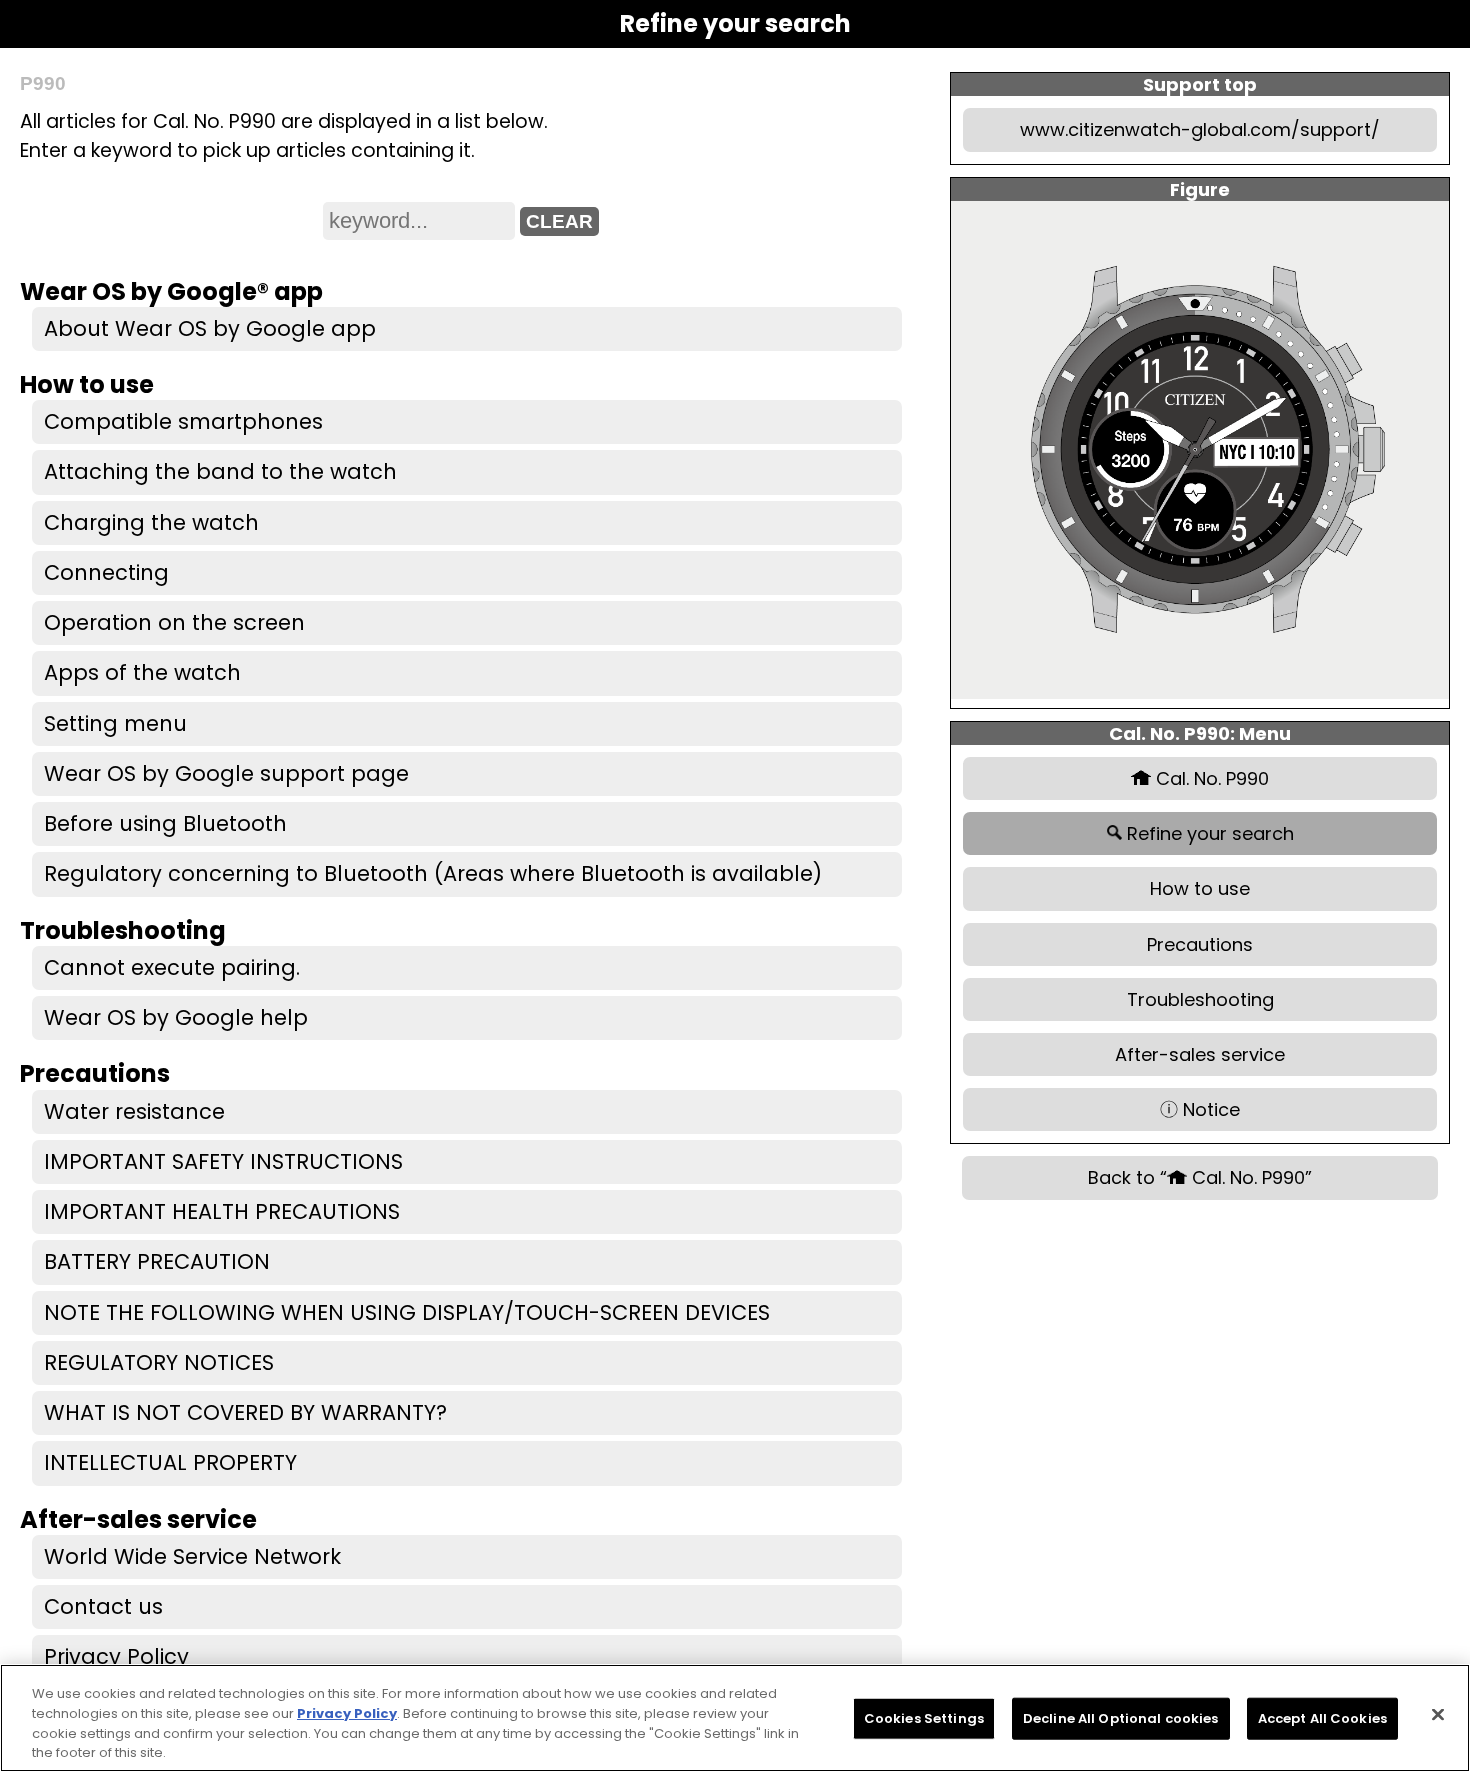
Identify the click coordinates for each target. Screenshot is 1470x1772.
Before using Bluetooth (165, 823)
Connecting (106, 572)
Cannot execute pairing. (172, 967)
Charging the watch (151, 522)
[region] (735, 1718)
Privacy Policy (116, 1656)
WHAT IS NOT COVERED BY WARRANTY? (245, 1412)
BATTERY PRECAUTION (157, 1261)
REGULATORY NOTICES (159, 1362)
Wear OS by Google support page (226, 773)
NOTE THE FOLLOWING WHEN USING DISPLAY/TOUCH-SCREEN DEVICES (407, 1312)
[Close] (1438, 1714)
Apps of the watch (142, 672)
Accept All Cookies (1322, 1718)
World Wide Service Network (192, 1556)
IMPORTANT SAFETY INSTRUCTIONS (223, 1161)
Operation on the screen (174, 622)
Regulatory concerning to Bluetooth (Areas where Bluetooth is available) (433, 873)
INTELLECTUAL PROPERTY (170, 1462)
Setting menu (115, 723)
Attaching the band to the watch (220, 471)
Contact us (103, 1606)
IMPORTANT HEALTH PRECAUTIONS (222, 1211)
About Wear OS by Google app (210, 328)
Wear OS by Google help (176, 1017)
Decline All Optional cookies (1121, 1718)
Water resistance (134, 1111)
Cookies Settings (924, 1718)
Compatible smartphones (183, 421)
